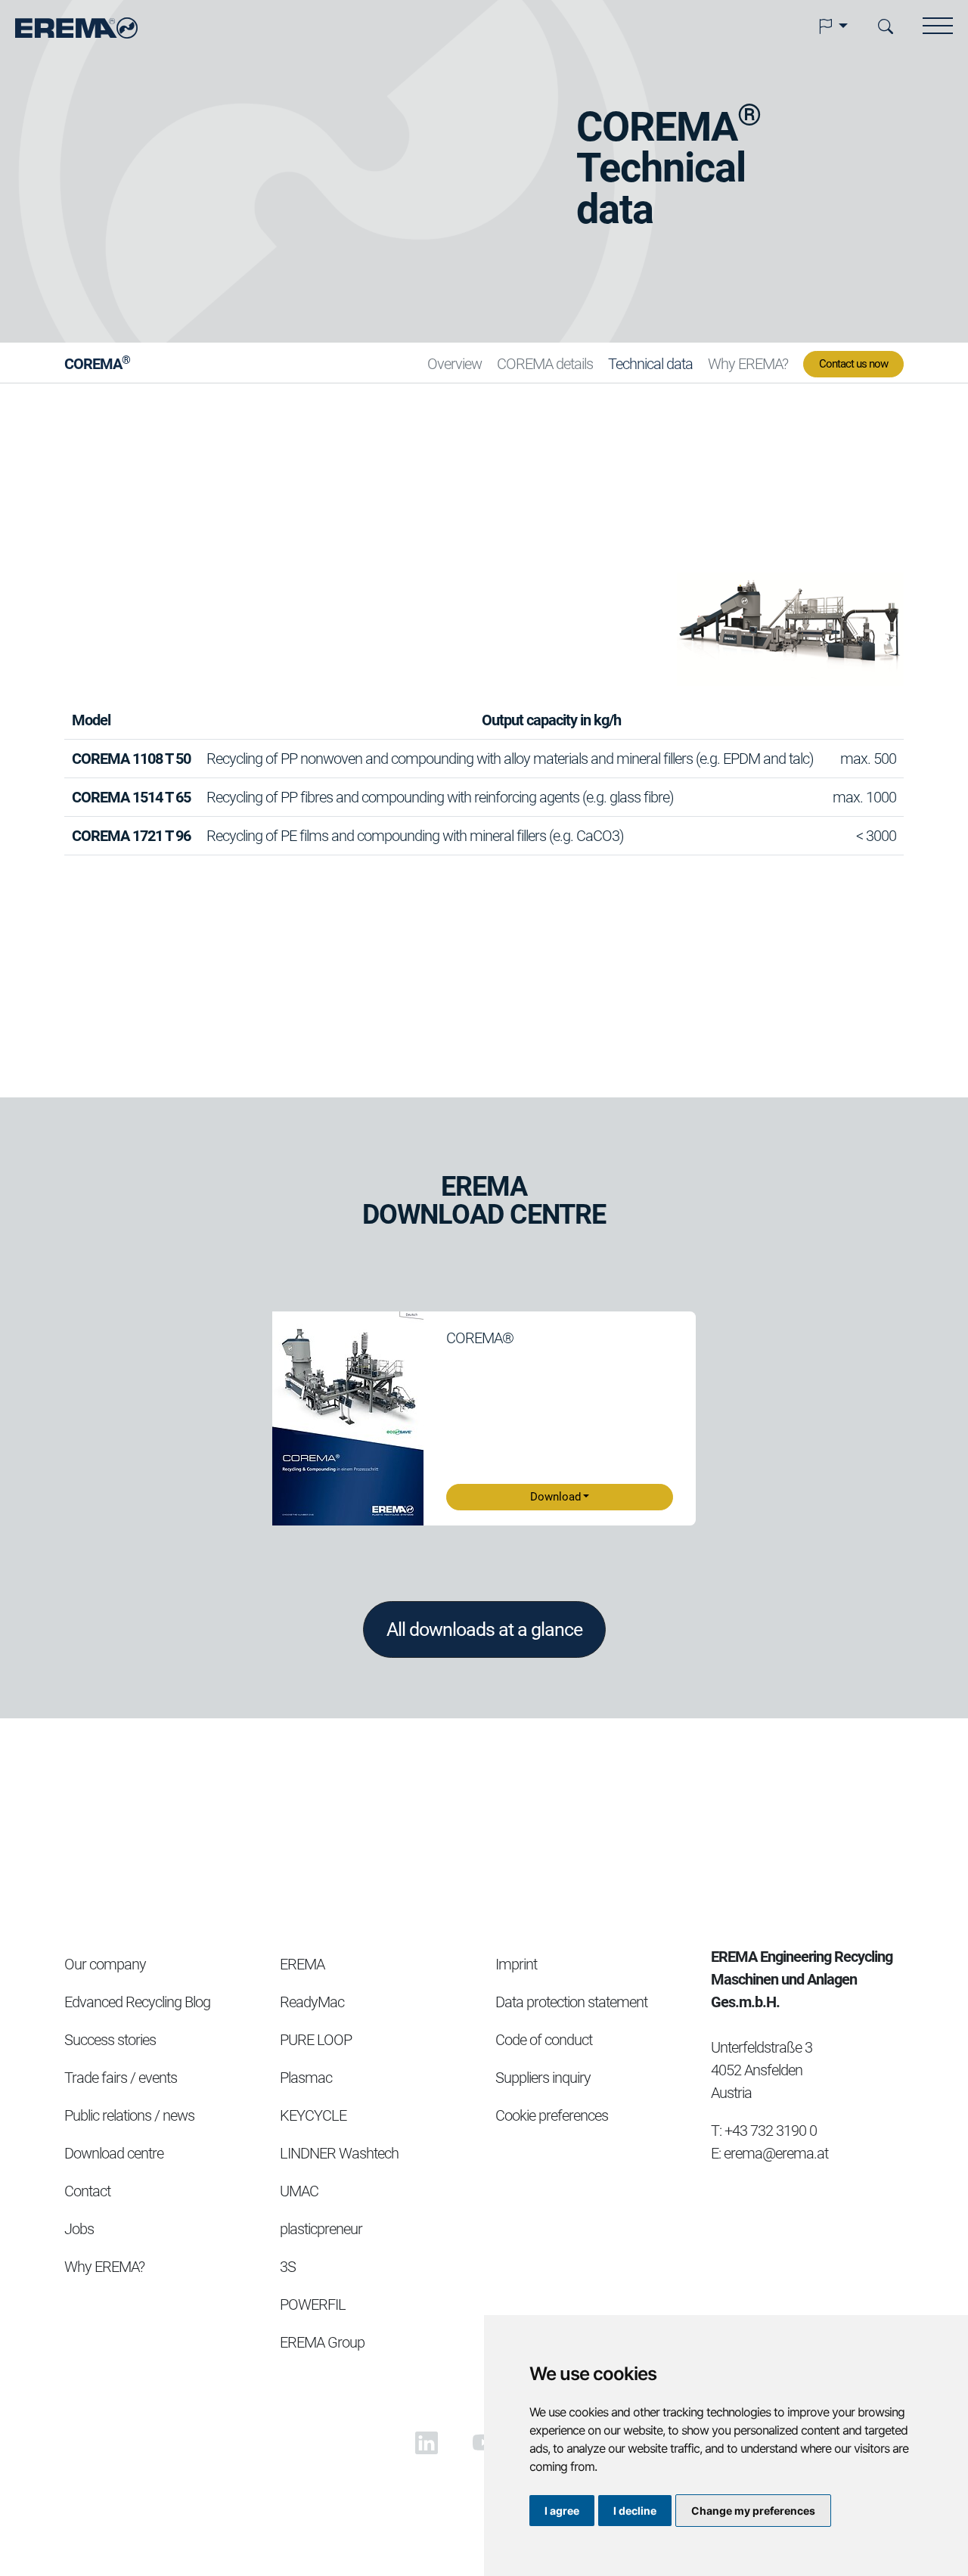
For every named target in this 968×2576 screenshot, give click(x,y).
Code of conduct (544, 2040)
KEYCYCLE (313, 2115)
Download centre (114, 2153)
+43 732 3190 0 (771, 2131)
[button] (833, 26)
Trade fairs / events (121, 2078)
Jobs (79, 2229)
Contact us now (853, 364)
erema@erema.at (776, 2153)
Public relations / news (129, 2115)
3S (288, 2267)
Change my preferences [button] (753, 2511)
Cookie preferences (552, 2115)
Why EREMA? (748, 364)
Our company (105, 1964)
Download (555, 1497)
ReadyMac (312, 2002)
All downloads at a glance (484, 1629)
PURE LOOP (316, 2040)
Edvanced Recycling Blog (137, 2002)
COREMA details (545, 364)
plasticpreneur (321, 2229)
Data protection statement (571, 2002)
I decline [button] (635, 2511)
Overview (455, 364)
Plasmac (306, 2078)
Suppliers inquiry (543, 2078)
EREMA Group (322, 2342)
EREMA (302, 1964)
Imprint (516, 1964)
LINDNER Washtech (339, 2153)
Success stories (110, 2040)
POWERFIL (313, 2304)
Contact (87, 2191)
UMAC (299, 2191)
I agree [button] (562, 2511)
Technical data (650, 364)
